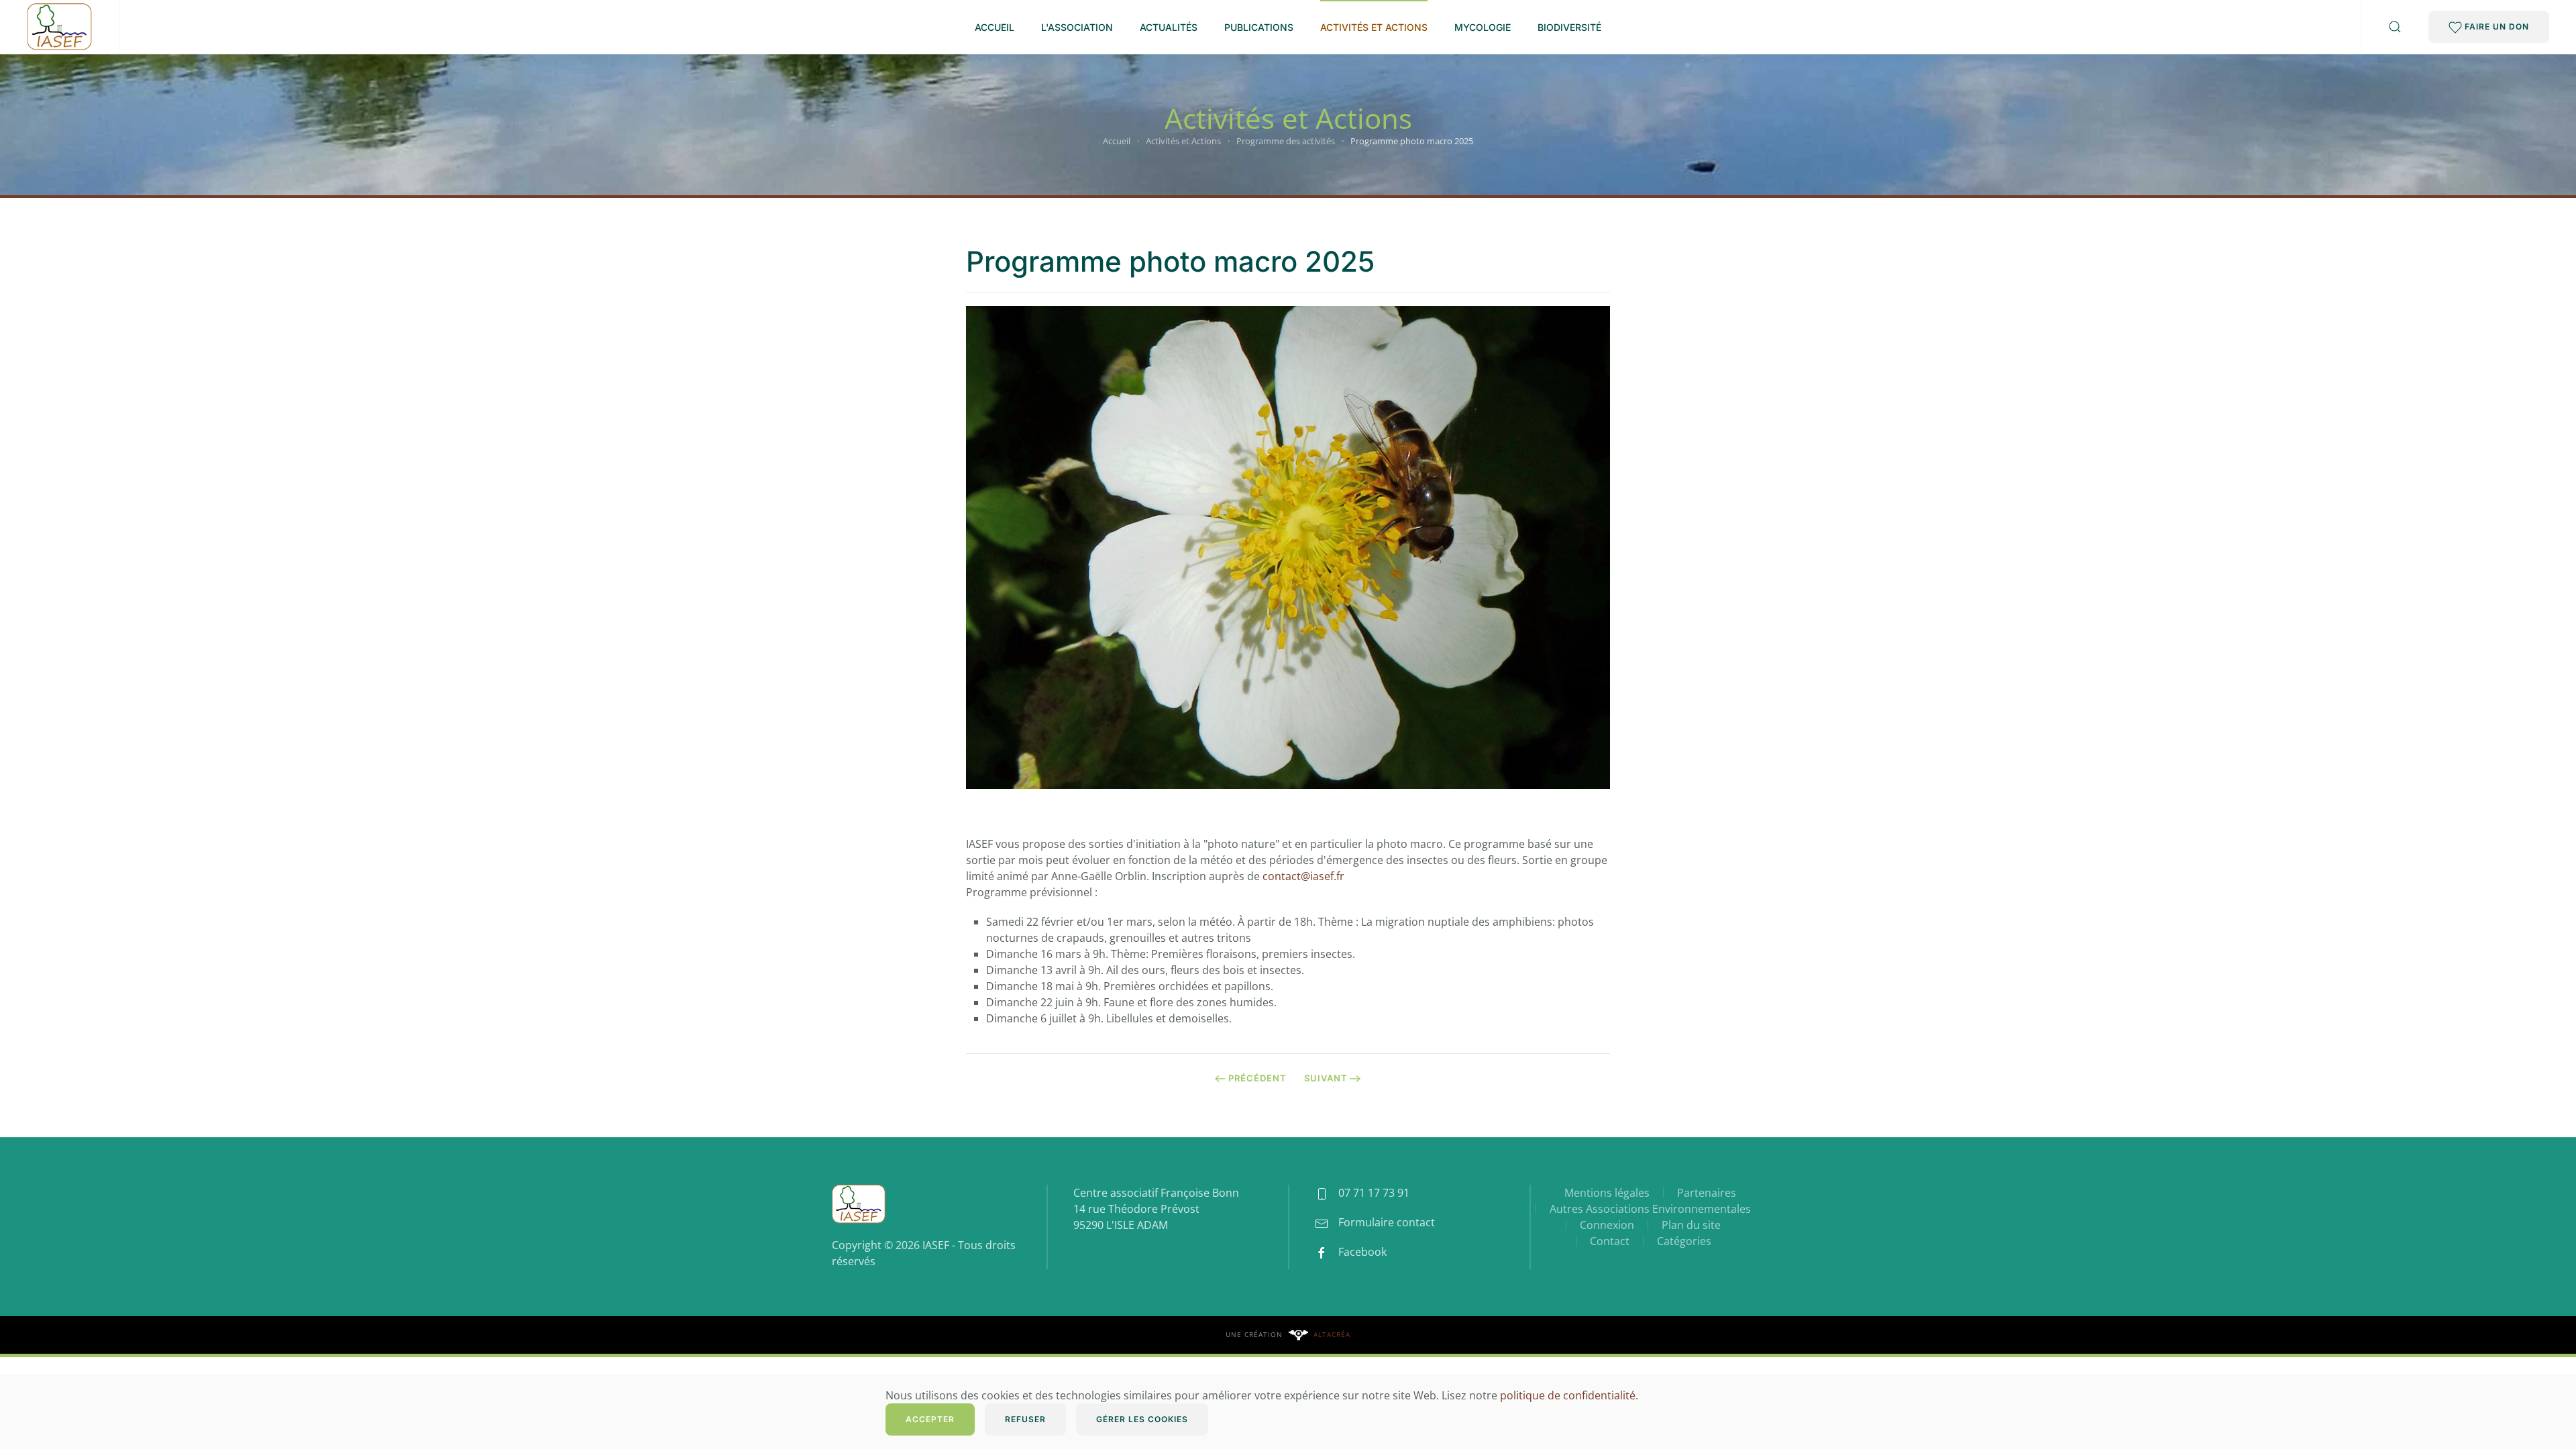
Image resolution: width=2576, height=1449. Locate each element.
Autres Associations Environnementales (1650, 1209)
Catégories (1684, 1241)
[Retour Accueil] (59, 27)
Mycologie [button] (1483, 27)
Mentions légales (1607, 1193)
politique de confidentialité (1568, 1395)
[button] (2395, 27)
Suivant (1326, 1078)
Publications (1259, 27)
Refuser (1025, 1419)
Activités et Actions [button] (1374, 27)
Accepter (930, 1419)
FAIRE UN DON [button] (2495, 26)
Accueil (995, 27)
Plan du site (1691, 1225)
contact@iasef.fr (1303, 876)
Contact (1610, 1241)
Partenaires (1707, 1193)
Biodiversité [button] (1569, 27)
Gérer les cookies (1142, 1419)
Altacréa (1332, 1334)
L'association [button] (1077, 27)
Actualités (1169, 27)
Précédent (1257, 1078)
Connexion (1607, 1225)
